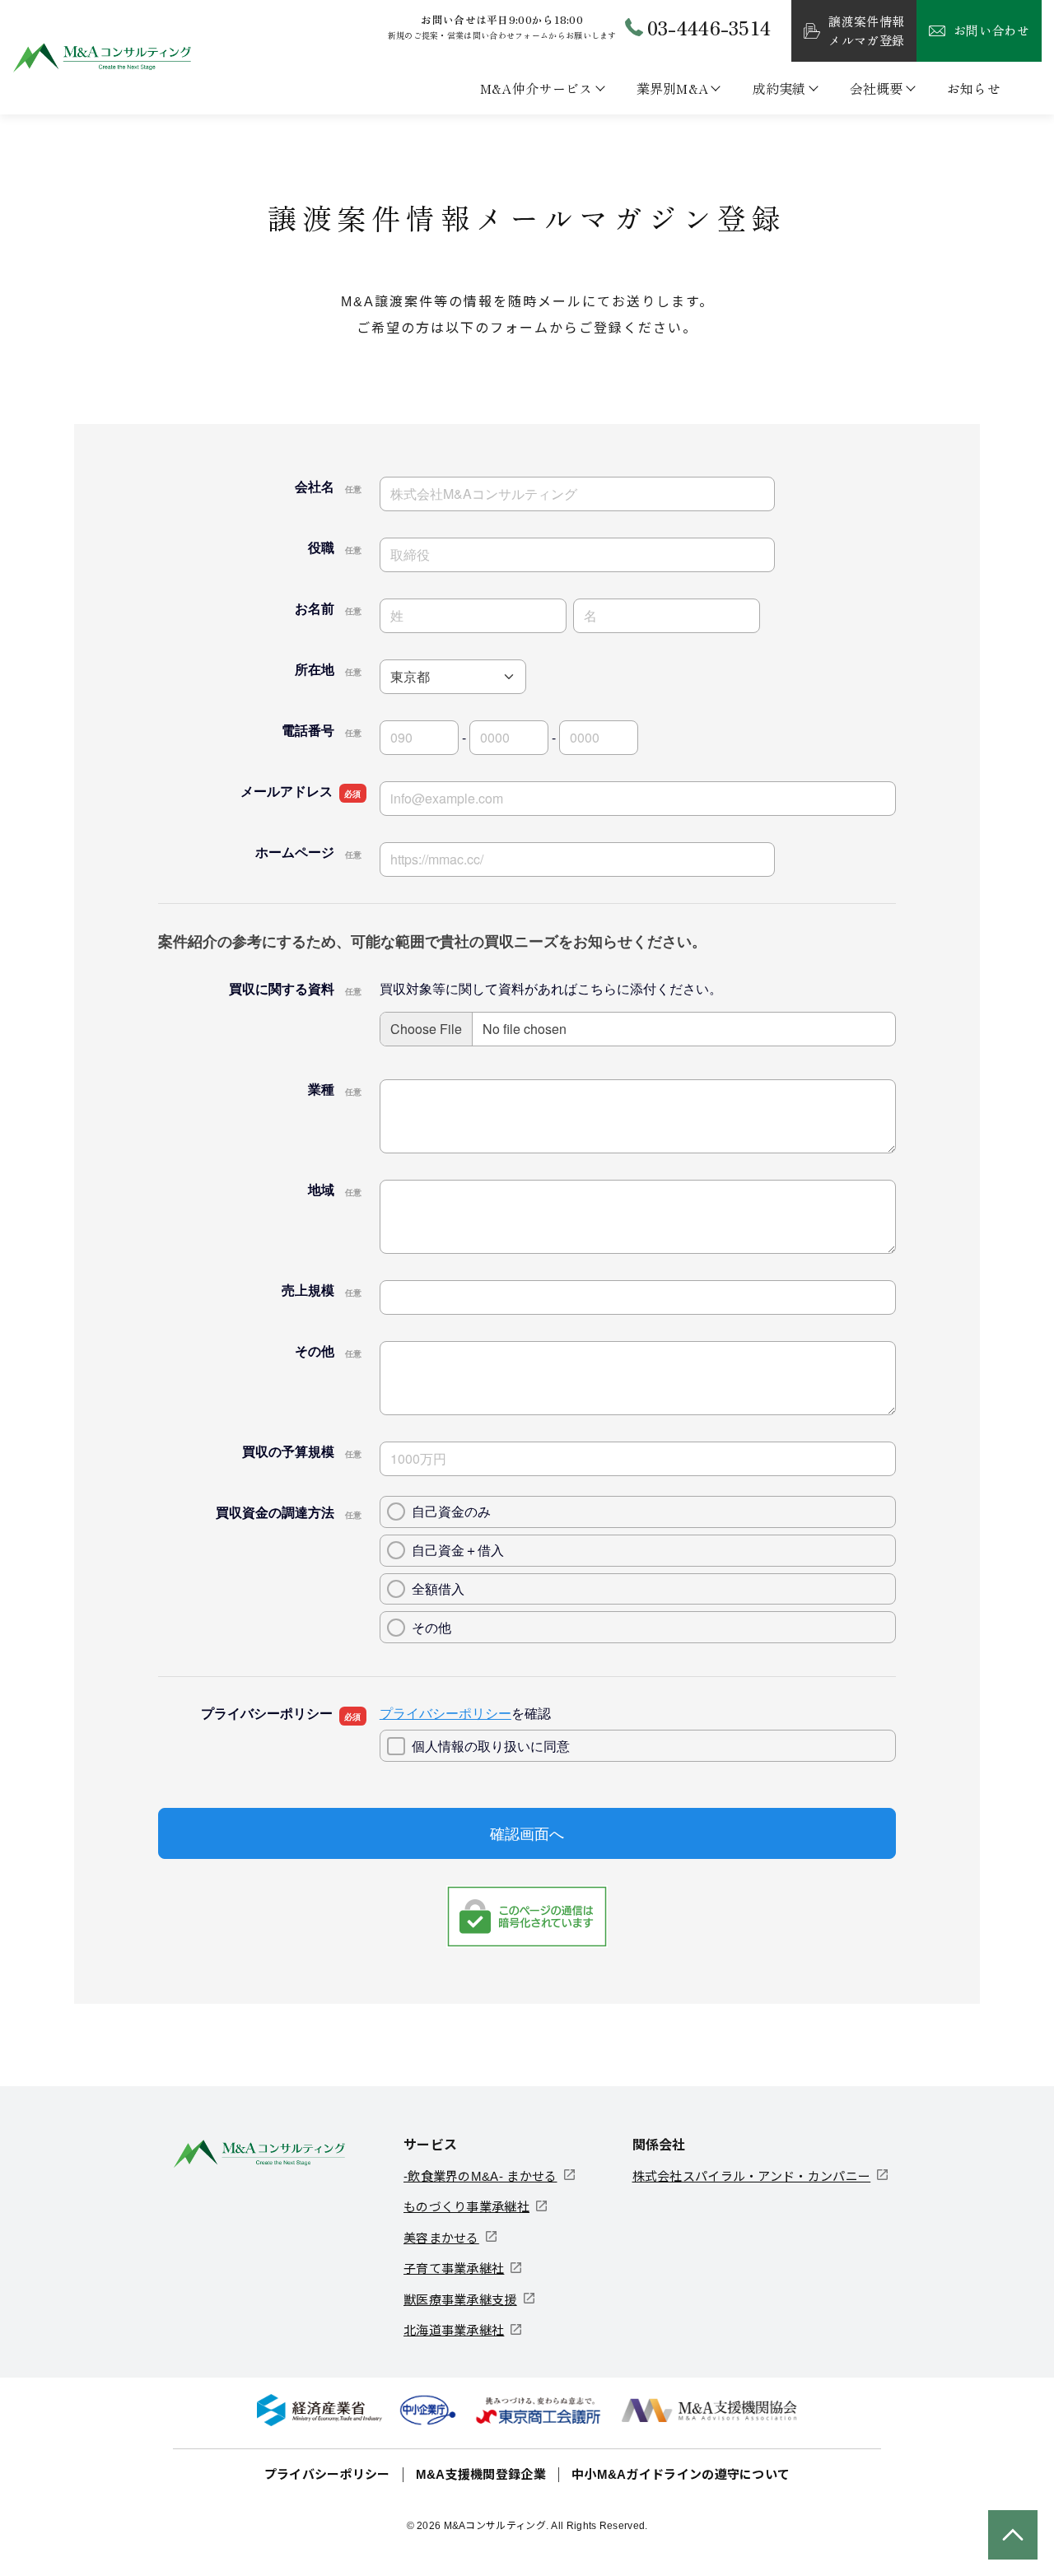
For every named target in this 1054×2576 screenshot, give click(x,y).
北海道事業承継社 (454, 2330)
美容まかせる (441, 2238)
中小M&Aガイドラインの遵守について (681, 2474)
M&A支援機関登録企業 (481, 2474)
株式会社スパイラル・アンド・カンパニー (752, 2176)
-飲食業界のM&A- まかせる (480, 2176)
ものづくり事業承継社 (466, 2207)
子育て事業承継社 (454, 2269)
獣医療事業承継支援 (460, 2300)
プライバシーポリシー (327, 2474)
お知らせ (974, 88)
